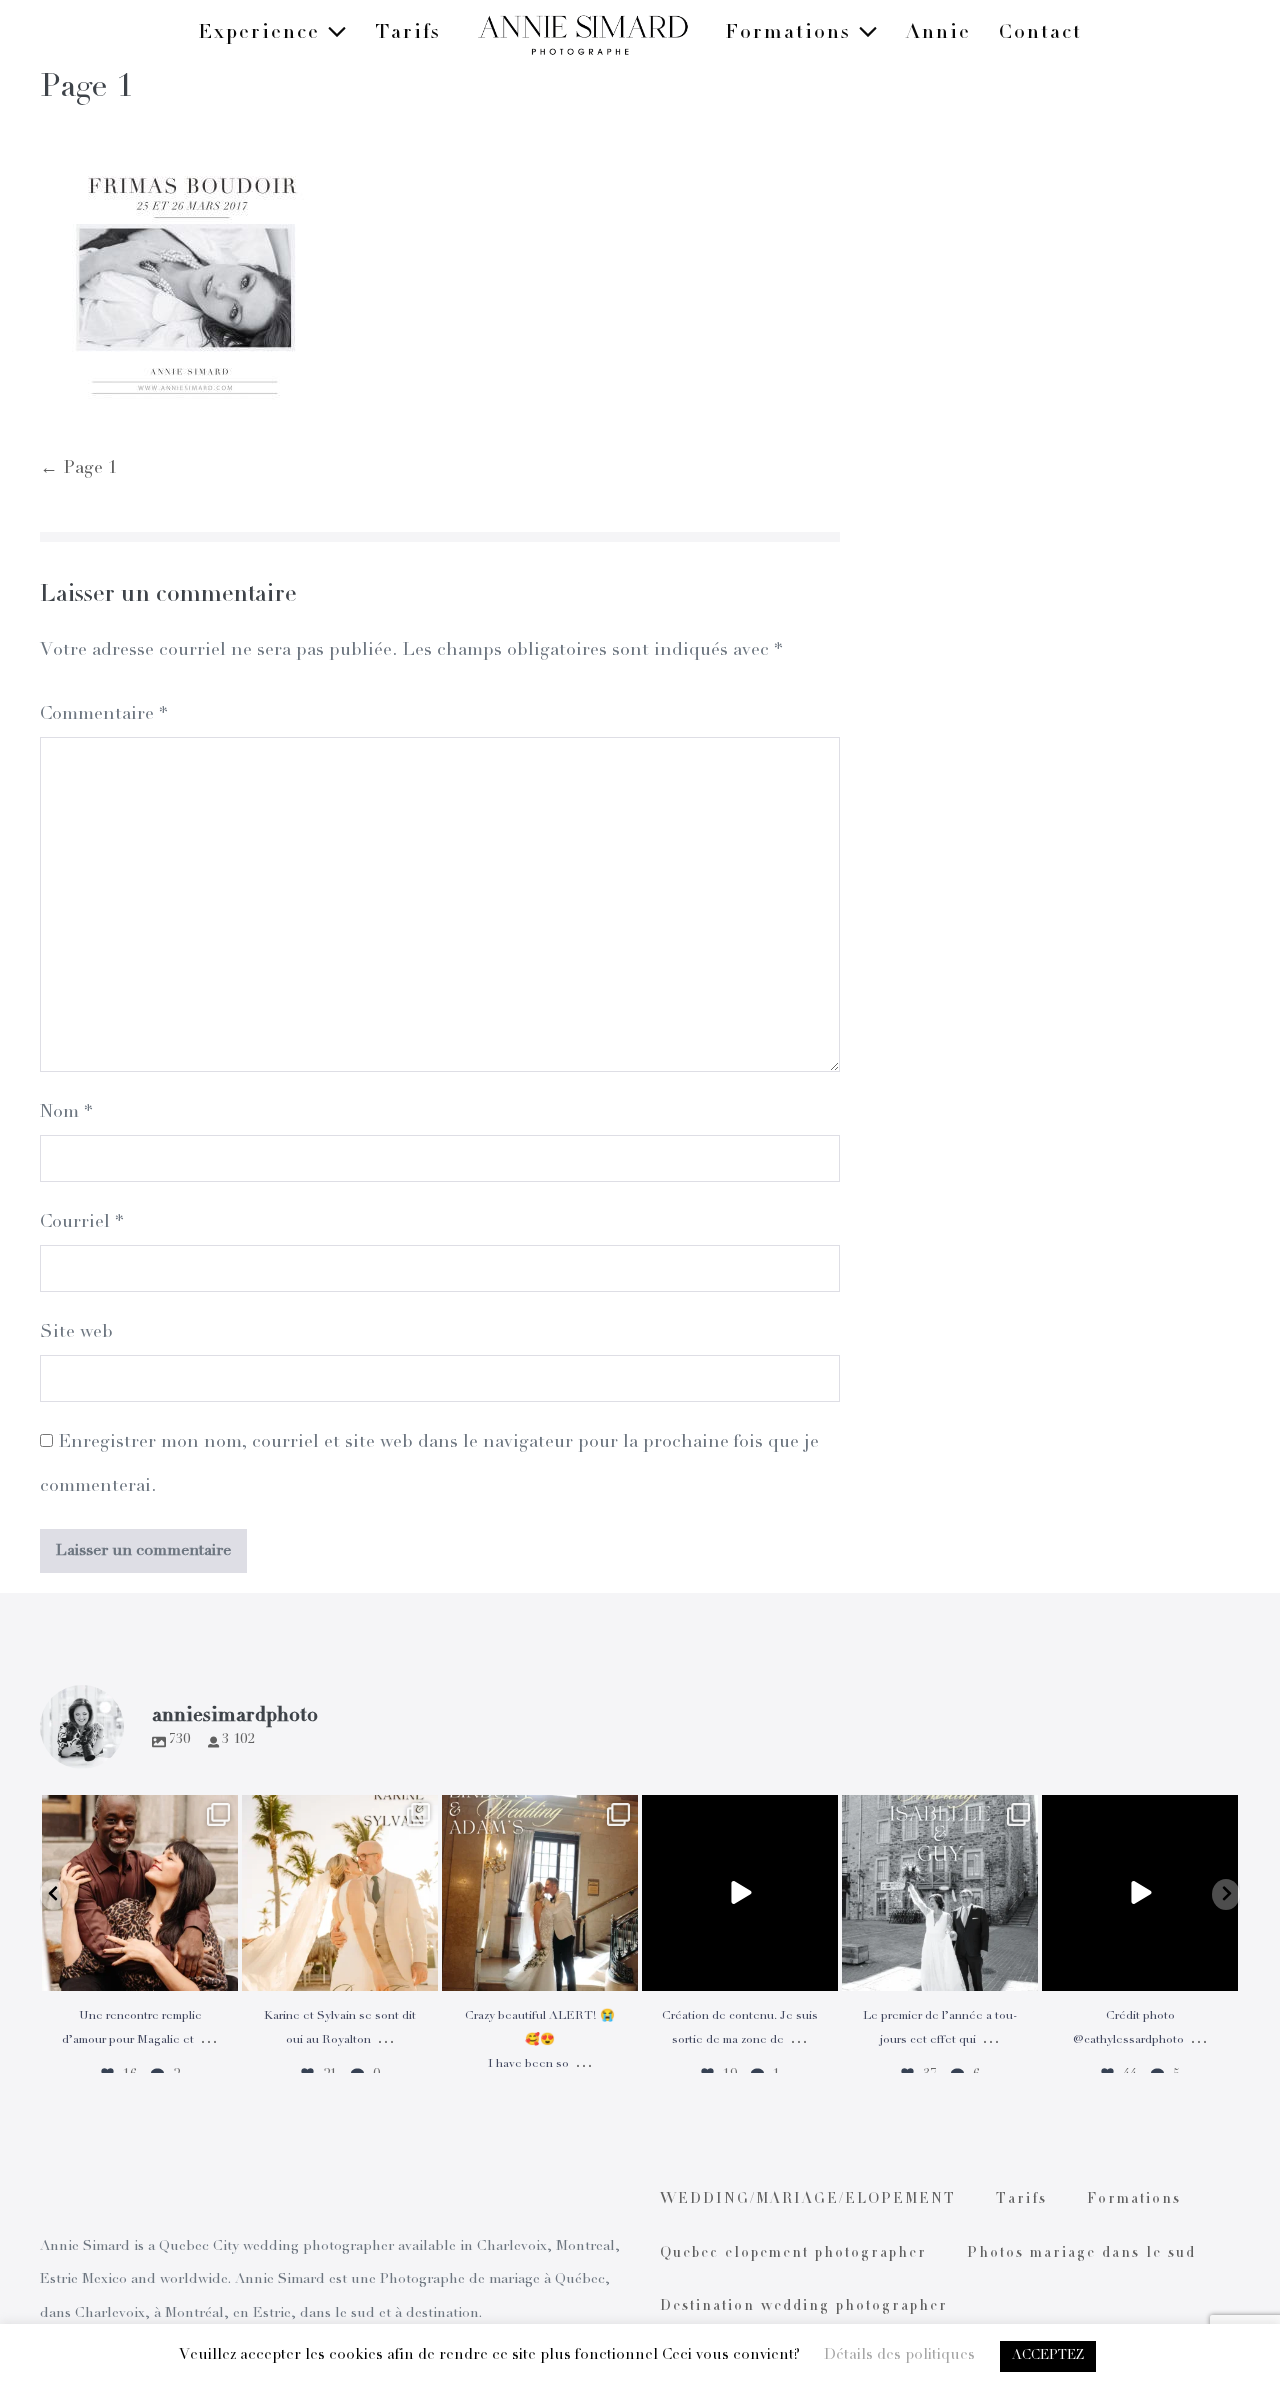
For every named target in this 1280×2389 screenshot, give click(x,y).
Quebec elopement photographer (793, 2254)
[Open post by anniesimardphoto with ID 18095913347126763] (740, 1893)
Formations (791, 34)
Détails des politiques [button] (899, 2355)
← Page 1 (78, 469)
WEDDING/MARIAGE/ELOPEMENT (808, 2200)
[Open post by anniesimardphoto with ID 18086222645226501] (140, 1893)
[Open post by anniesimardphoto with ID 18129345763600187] (940, 1893)
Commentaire (103, 715)
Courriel (81, 1223)
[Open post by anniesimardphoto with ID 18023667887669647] (540, 1893)
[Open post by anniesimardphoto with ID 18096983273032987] (1140, 1893)
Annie (938, 34)
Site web (76, 1333)
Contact (1040, 34)
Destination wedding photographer (804, 2307)
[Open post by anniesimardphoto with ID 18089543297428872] (340, 1893)
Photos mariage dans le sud (1081, 2254)
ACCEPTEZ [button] (1048, 2356)
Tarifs (408, 34)
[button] (54, 1894)
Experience (262, 34)
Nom (66, 1113)
